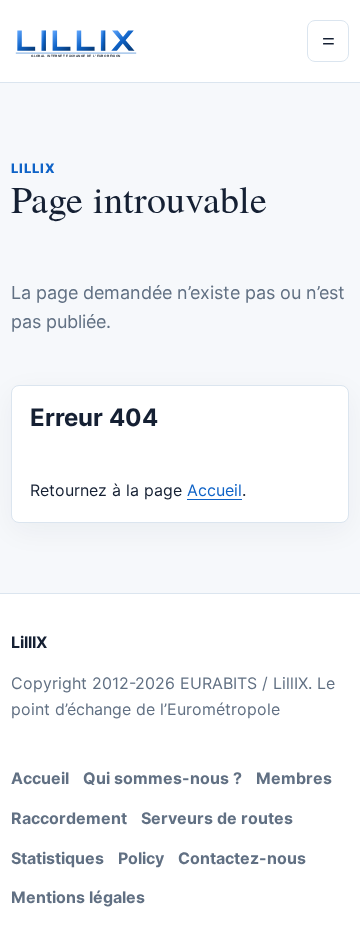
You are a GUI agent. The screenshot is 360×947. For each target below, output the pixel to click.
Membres (294, 778)
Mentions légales (78, 897)
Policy (141, 858)
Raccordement (69, 818)
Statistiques (57, 858)
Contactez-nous (242, 858)
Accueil (214, 490)
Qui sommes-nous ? (162, 778)
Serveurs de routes (217, 818)
